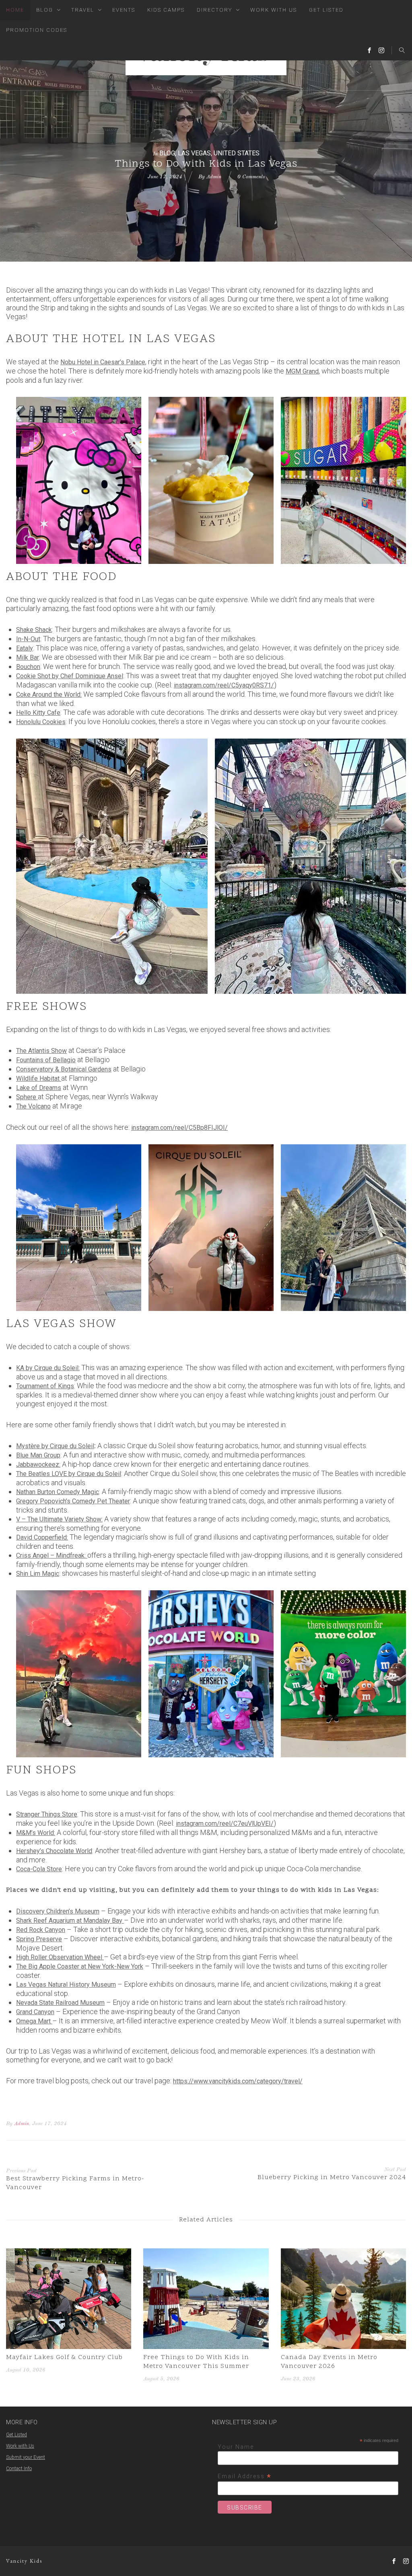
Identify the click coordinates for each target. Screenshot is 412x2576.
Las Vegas (194, 153)
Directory (214, 10)
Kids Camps (166, 10)
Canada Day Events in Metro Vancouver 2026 (329, 2362)
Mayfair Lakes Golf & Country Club (64, 2357)
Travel (83, 10)
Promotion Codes (37, 30)
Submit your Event (26, 2457)
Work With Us (274, 10)
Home (15, 10)
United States (237, 153)
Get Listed (326, 10)
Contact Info (19, 2469)
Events (124, 10)
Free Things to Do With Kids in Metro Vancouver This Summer (196, 2362)
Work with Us (20, 2446)
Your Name (236, 2447)
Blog (45, 10)
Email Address (245, 2476)
